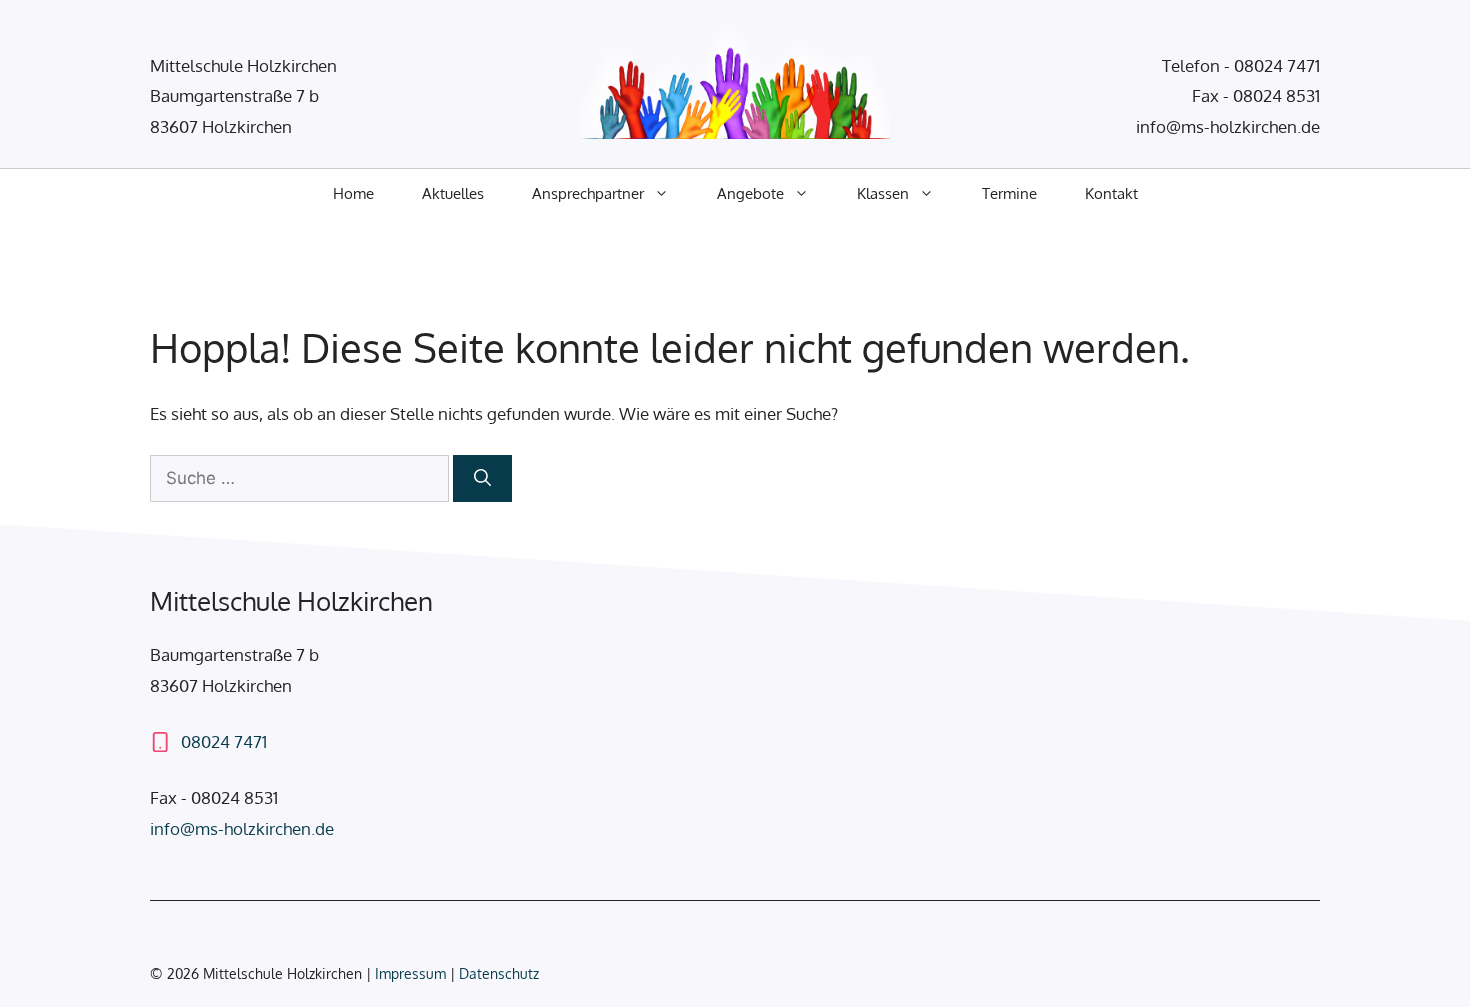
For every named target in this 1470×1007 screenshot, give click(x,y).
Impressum (412, 973)
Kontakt (1111, 193)
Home (353, 193)
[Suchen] (482, 479)
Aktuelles (453, 193)
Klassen (883, 193)
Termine (1009, 193)
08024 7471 (1277, 65)
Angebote (750, 193)
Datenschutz (499, 973)
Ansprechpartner (588, 193)
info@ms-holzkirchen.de (1228, 126)
